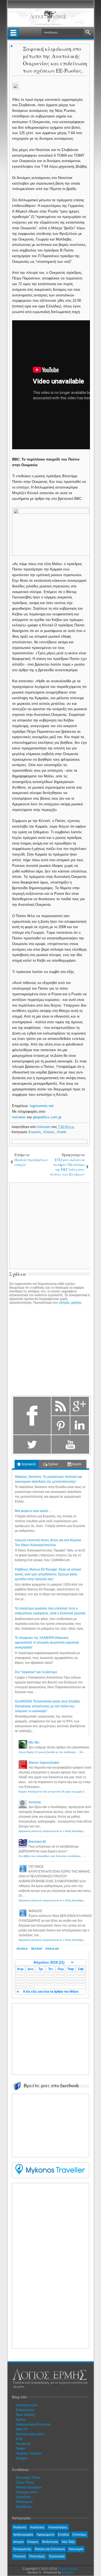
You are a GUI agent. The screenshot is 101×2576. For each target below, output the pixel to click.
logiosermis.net (42, 1106)
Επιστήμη (79, 2535)
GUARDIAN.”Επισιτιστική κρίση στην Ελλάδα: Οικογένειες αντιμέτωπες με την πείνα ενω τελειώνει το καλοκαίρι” (48, 1706)
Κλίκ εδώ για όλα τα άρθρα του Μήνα (51, 1992)
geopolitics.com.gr (47, 1117)
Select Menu (13, 33)
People (22, 1949)
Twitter (21, 2449)
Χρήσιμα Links (26, 2492)
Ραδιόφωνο (24, 2502)
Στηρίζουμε (24, 2507)
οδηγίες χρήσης (70, 1303)
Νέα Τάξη (68, 2542)
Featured (20, 2527)
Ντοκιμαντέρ (22, 2549)
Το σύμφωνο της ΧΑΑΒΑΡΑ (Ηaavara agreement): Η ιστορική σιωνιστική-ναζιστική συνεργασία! (47, 1643)
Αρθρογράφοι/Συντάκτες (34, 2424)
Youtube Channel (29, 2453)
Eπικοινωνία (25, 2410)
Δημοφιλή (28, 1464)
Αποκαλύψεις (58, 2527)
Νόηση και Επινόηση (50, 2549)
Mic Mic (34, 1743)
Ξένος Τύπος (25, 2482)
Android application (30, 2434)
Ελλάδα (63, 2535)
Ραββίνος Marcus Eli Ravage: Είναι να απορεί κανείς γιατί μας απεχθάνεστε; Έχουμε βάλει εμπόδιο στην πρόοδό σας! (48, 1574)
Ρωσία (62, 1132)
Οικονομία (76, 2549)
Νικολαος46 (37, 1842)
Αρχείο (76, 1464)
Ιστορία (18, 2542)
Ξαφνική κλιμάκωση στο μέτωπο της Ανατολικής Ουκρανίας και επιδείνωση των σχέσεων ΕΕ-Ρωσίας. (55, 60)
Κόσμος (49, 1132)
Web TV (22, 2429)
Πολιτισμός (37, 2556)
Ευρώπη (35, 1132)
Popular (52, 1949)
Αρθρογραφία (23, 2535)
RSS (19, 2439)
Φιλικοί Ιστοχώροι (29, 2487)
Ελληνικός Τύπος (28, 2478)
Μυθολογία (50, 2542)
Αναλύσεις (37, 2527)
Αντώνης (35, 1802)
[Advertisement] (55, 2038)
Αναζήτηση (88, 33)
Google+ (22, 2458)
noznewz (19, 1117)
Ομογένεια (23, 2497)
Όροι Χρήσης (25, 2415)
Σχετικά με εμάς (27, 2405)
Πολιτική (19, 2556)
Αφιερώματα (46, 2535)
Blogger (68, 2573)
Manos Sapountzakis (44, 1763)
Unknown (44, 1127)
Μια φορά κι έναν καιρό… (33, 1511)
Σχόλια (53, 1464)
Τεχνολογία (57, 2556)
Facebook (23, 2444)
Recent (37, 1949)
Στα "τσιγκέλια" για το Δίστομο (36, 1672)
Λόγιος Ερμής (68, 2569)
